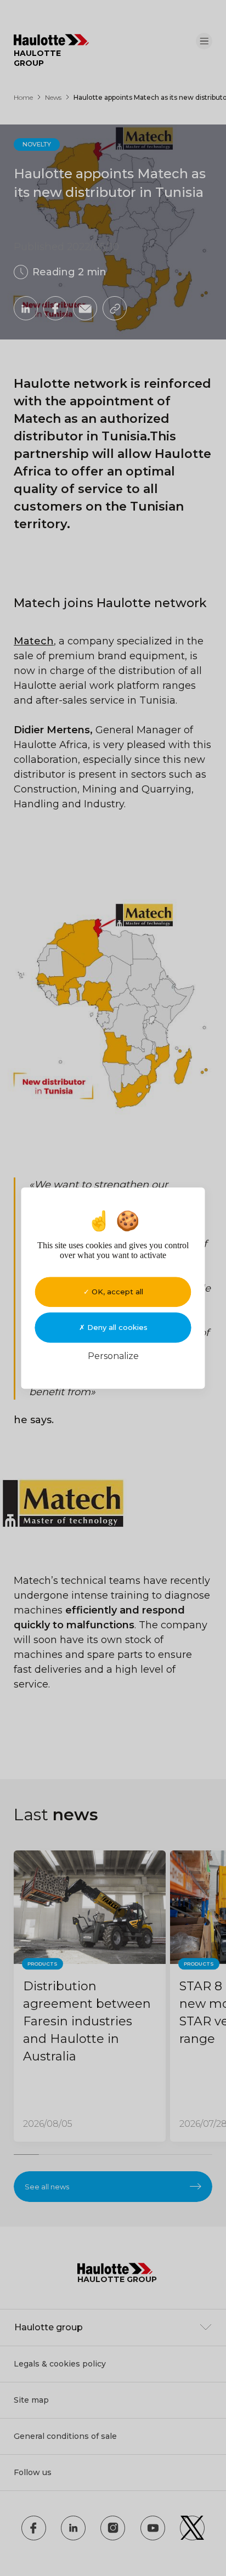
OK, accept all (116, 1292)
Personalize (113, 1356)
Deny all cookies (116, 1327)
